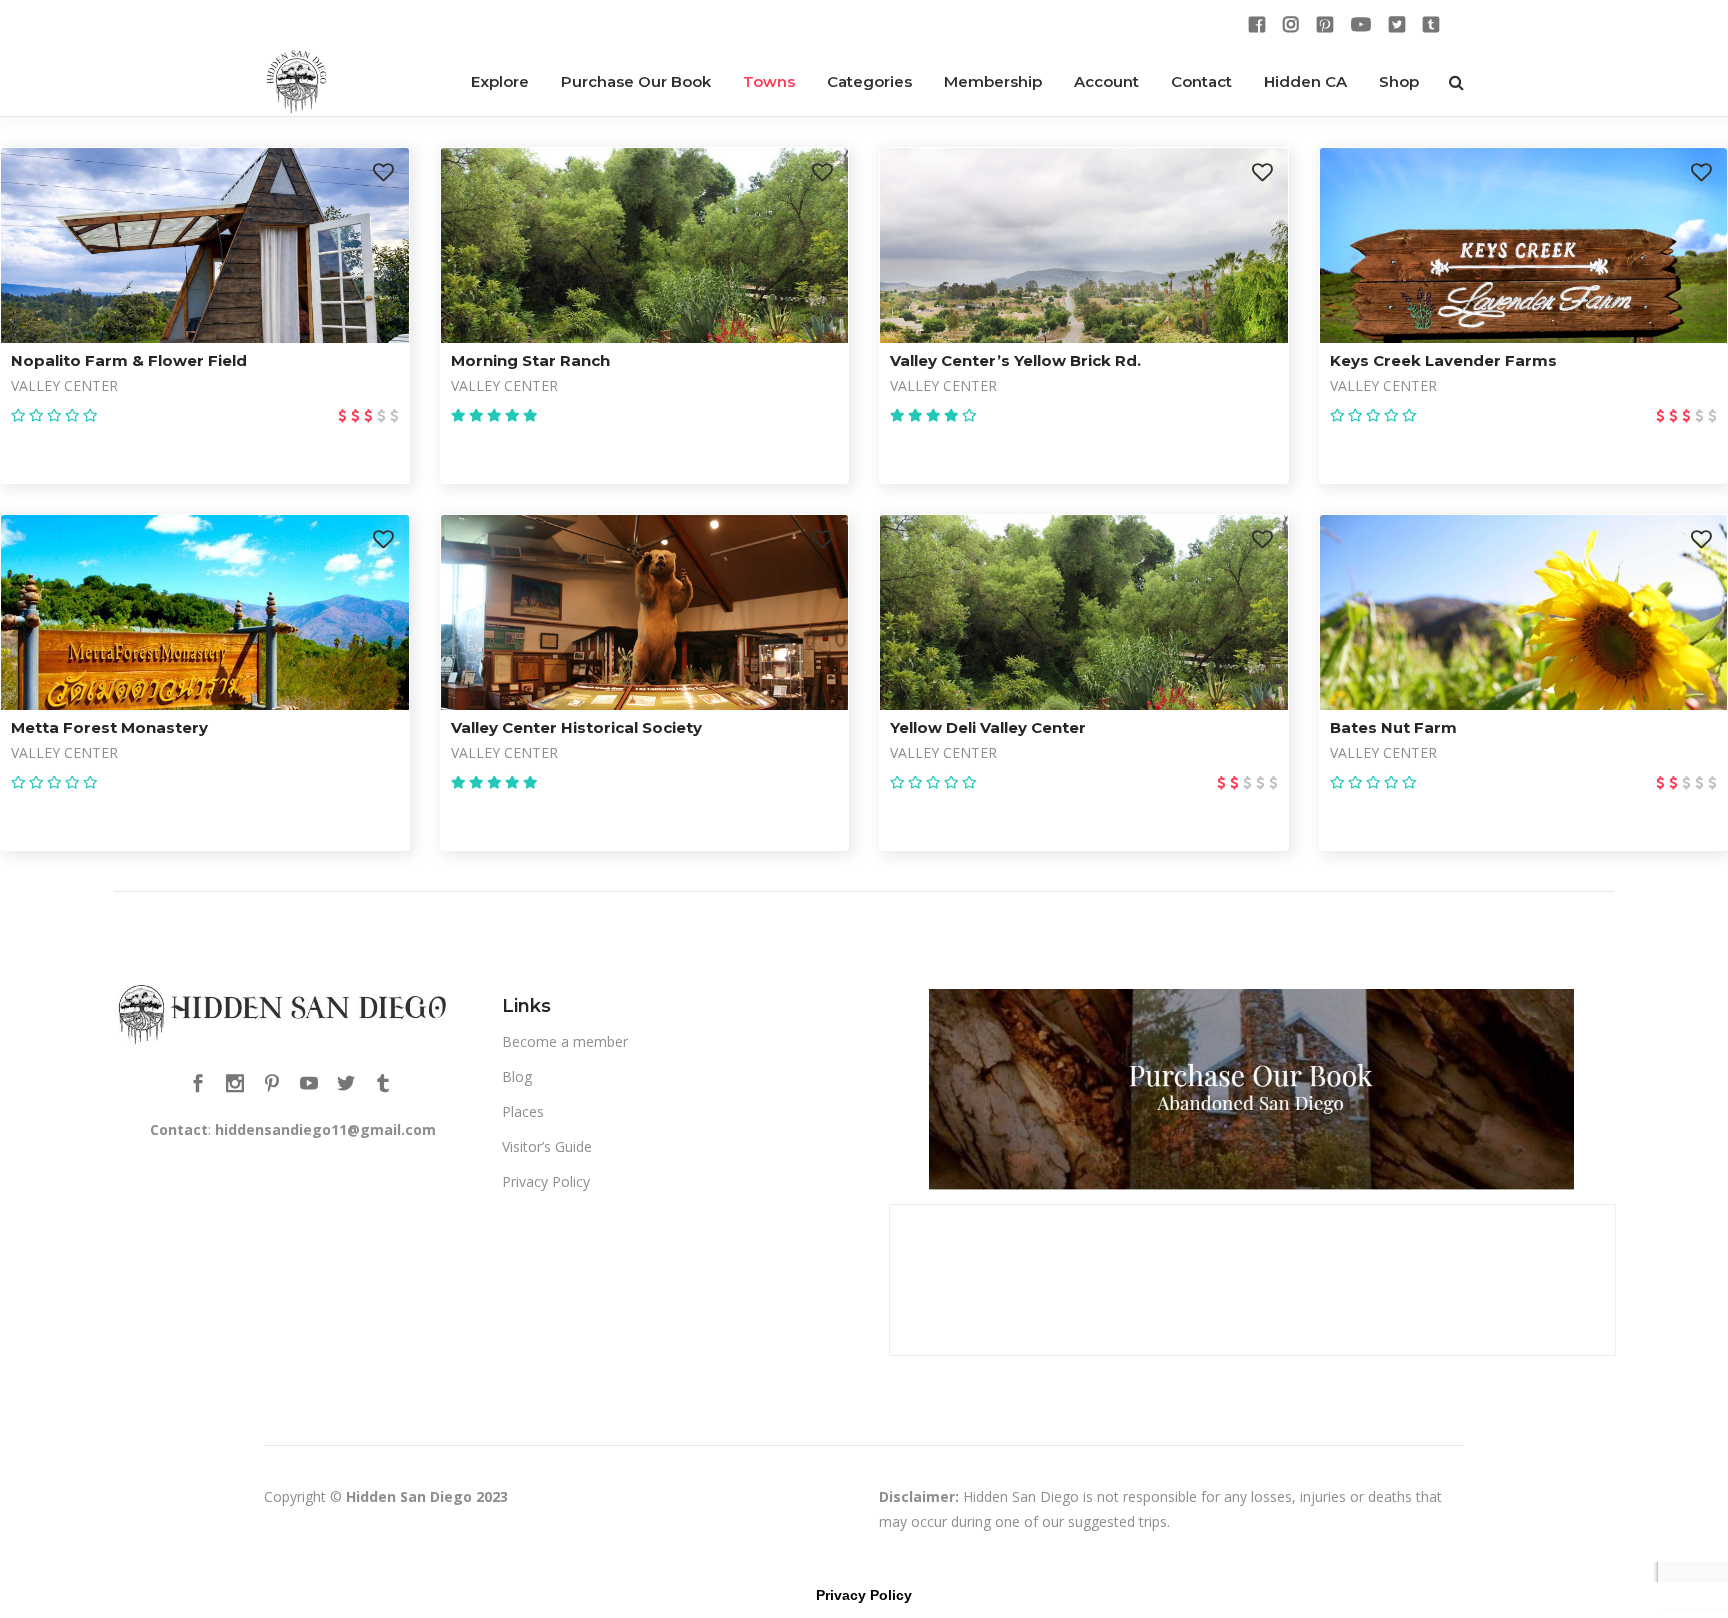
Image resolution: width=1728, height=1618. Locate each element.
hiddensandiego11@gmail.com (325, 1129)
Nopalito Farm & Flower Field (129, 360)
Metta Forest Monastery (109, 727)
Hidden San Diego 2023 (427, 1496)
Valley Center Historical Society (576, 727)
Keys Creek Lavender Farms (1443, 360)
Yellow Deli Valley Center (988, 727)
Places (523, 1111)
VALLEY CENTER (64, 385)
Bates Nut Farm (1393, 727)
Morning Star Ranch (530, 360)
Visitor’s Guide (547, 1146)
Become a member (565, 1041)
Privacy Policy (546, 1181)
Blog (517, 1076)
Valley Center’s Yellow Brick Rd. (1015, 360)
